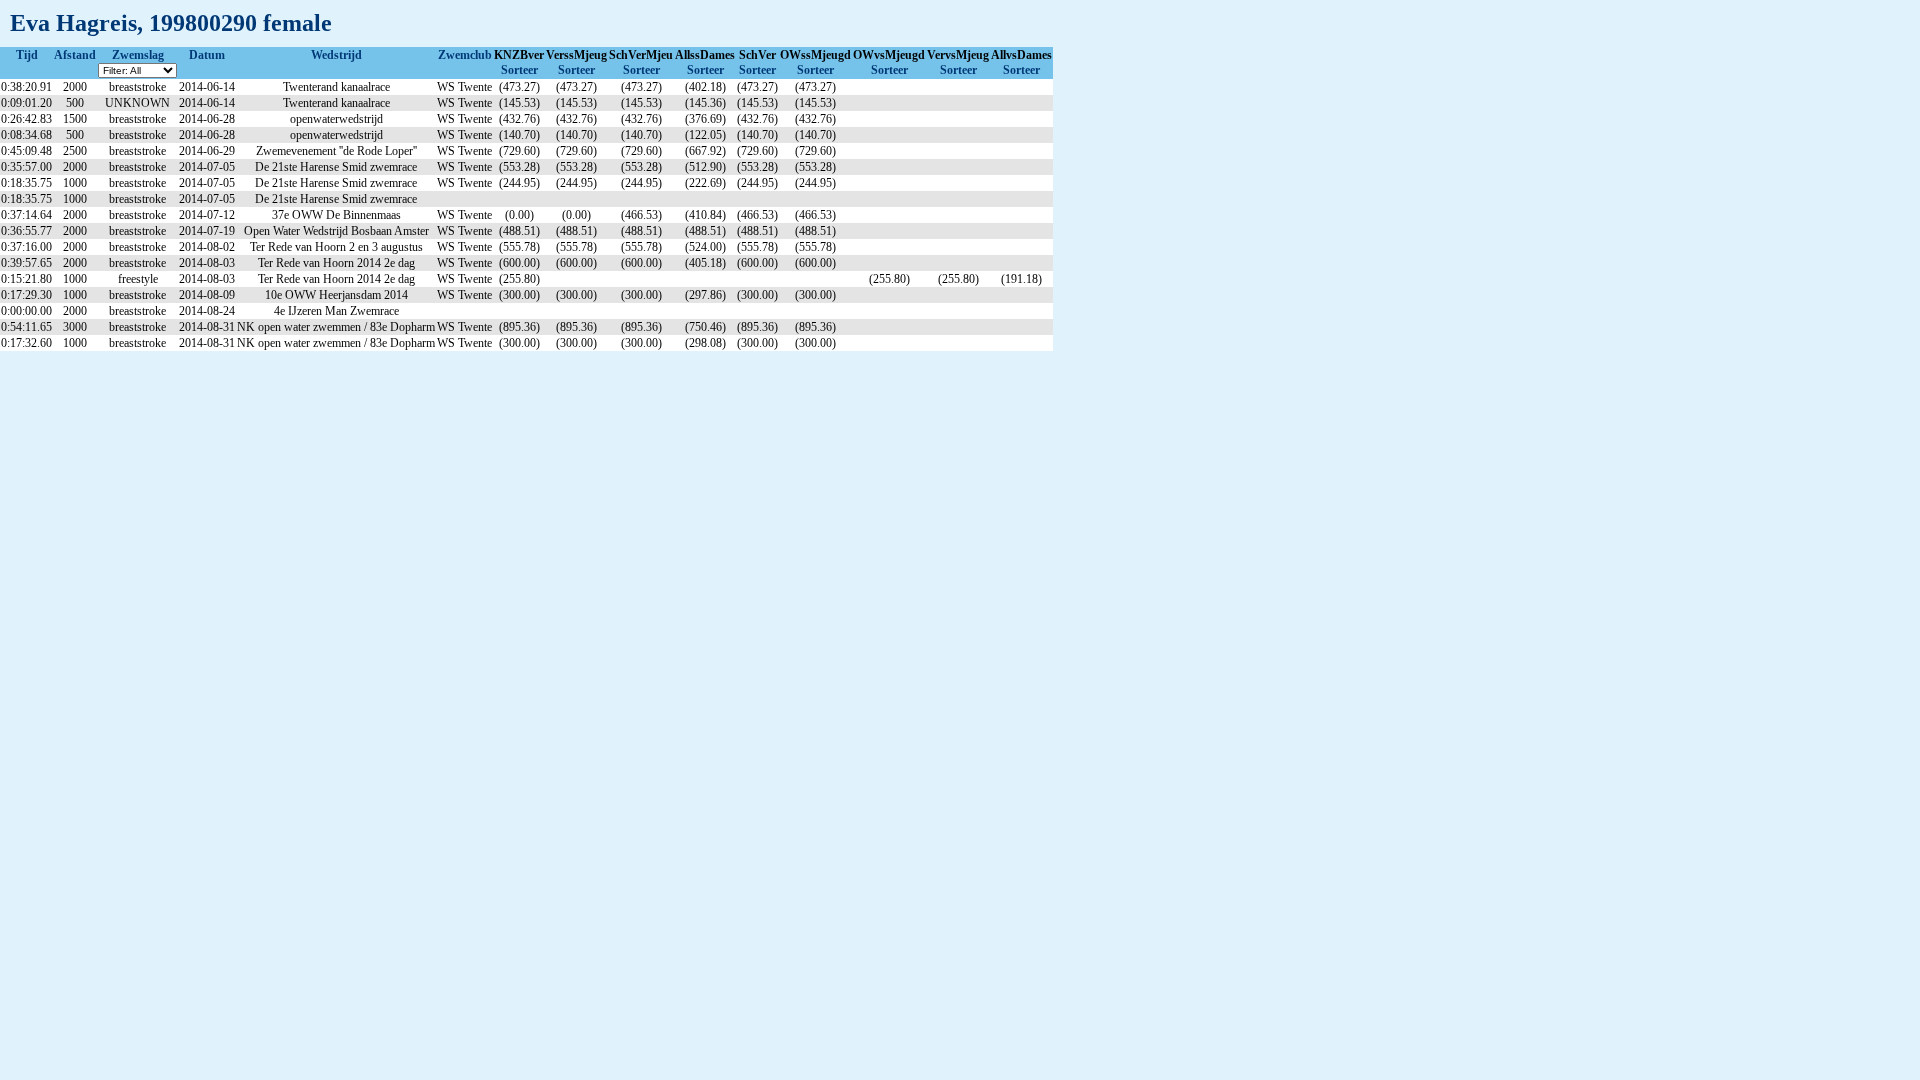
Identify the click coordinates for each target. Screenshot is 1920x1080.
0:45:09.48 (26, 151)
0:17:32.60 (26, 343)
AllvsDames (1021, 55)
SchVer (757, 55)
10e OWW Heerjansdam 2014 (336, 295)
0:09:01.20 (26, 103)
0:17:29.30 (26, 295)
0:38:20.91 (26, 87)
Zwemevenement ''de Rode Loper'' (336, 151)
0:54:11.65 (26, 327)
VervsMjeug (958, 55)
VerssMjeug (576, 55)
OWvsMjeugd (889, 55)
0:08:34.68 (26, 135)
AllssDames (705, 55)
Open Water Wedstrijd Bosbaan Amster (336, 231)
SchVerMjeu (641, 55)
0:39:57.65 (26, 263)
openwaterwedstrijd (336, 119)
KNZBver (519, 55)
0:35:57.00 (26, 167)
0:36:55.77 (26, 231)
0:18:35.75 (26, 183)
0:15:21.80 (26, 279)
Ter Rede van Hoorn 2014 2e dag (336, 263)
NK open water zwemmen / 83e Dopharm (336, 327)
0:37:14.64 (26, 215)
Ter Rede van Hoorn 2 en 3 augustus (336, 247)
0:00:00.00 (26, 311)
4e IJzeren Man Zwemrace (336, 311)
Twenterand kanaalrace (336, 87)
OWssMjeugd (815, 55)
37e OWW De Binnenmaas (336, 215)
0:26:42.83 (26, 119)
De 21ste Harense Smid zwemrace (336, 167)
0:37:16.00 (26, 247)
